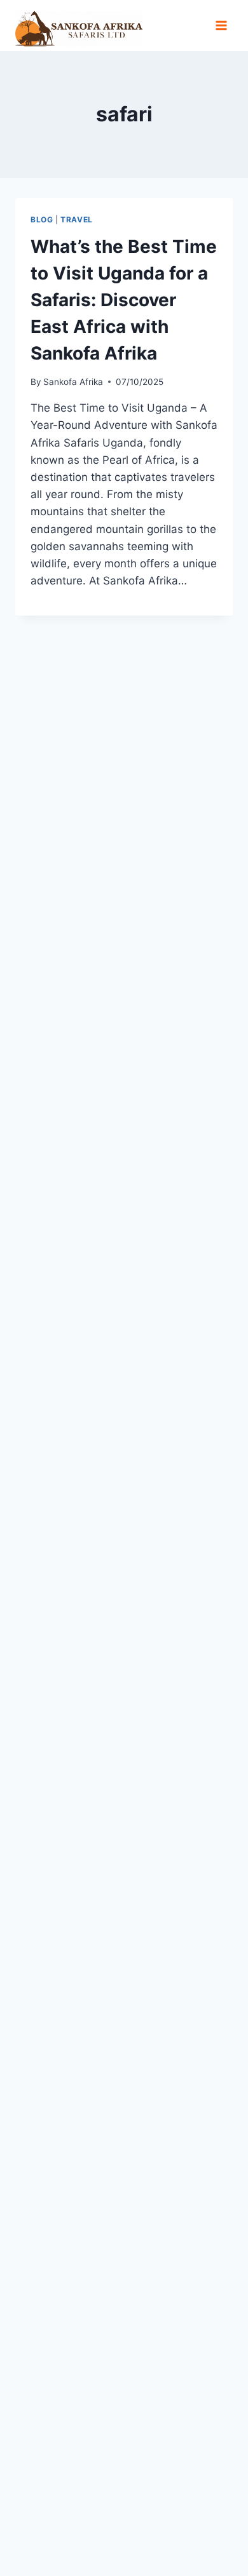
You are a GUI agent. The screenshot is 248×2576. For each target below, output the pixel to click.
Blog (42, 219)
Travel (77, 219)
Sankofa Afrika (73, 382)
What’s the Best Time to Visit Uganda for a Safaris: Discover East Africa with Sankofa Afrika (124, 300)
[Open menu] (221, 25)
